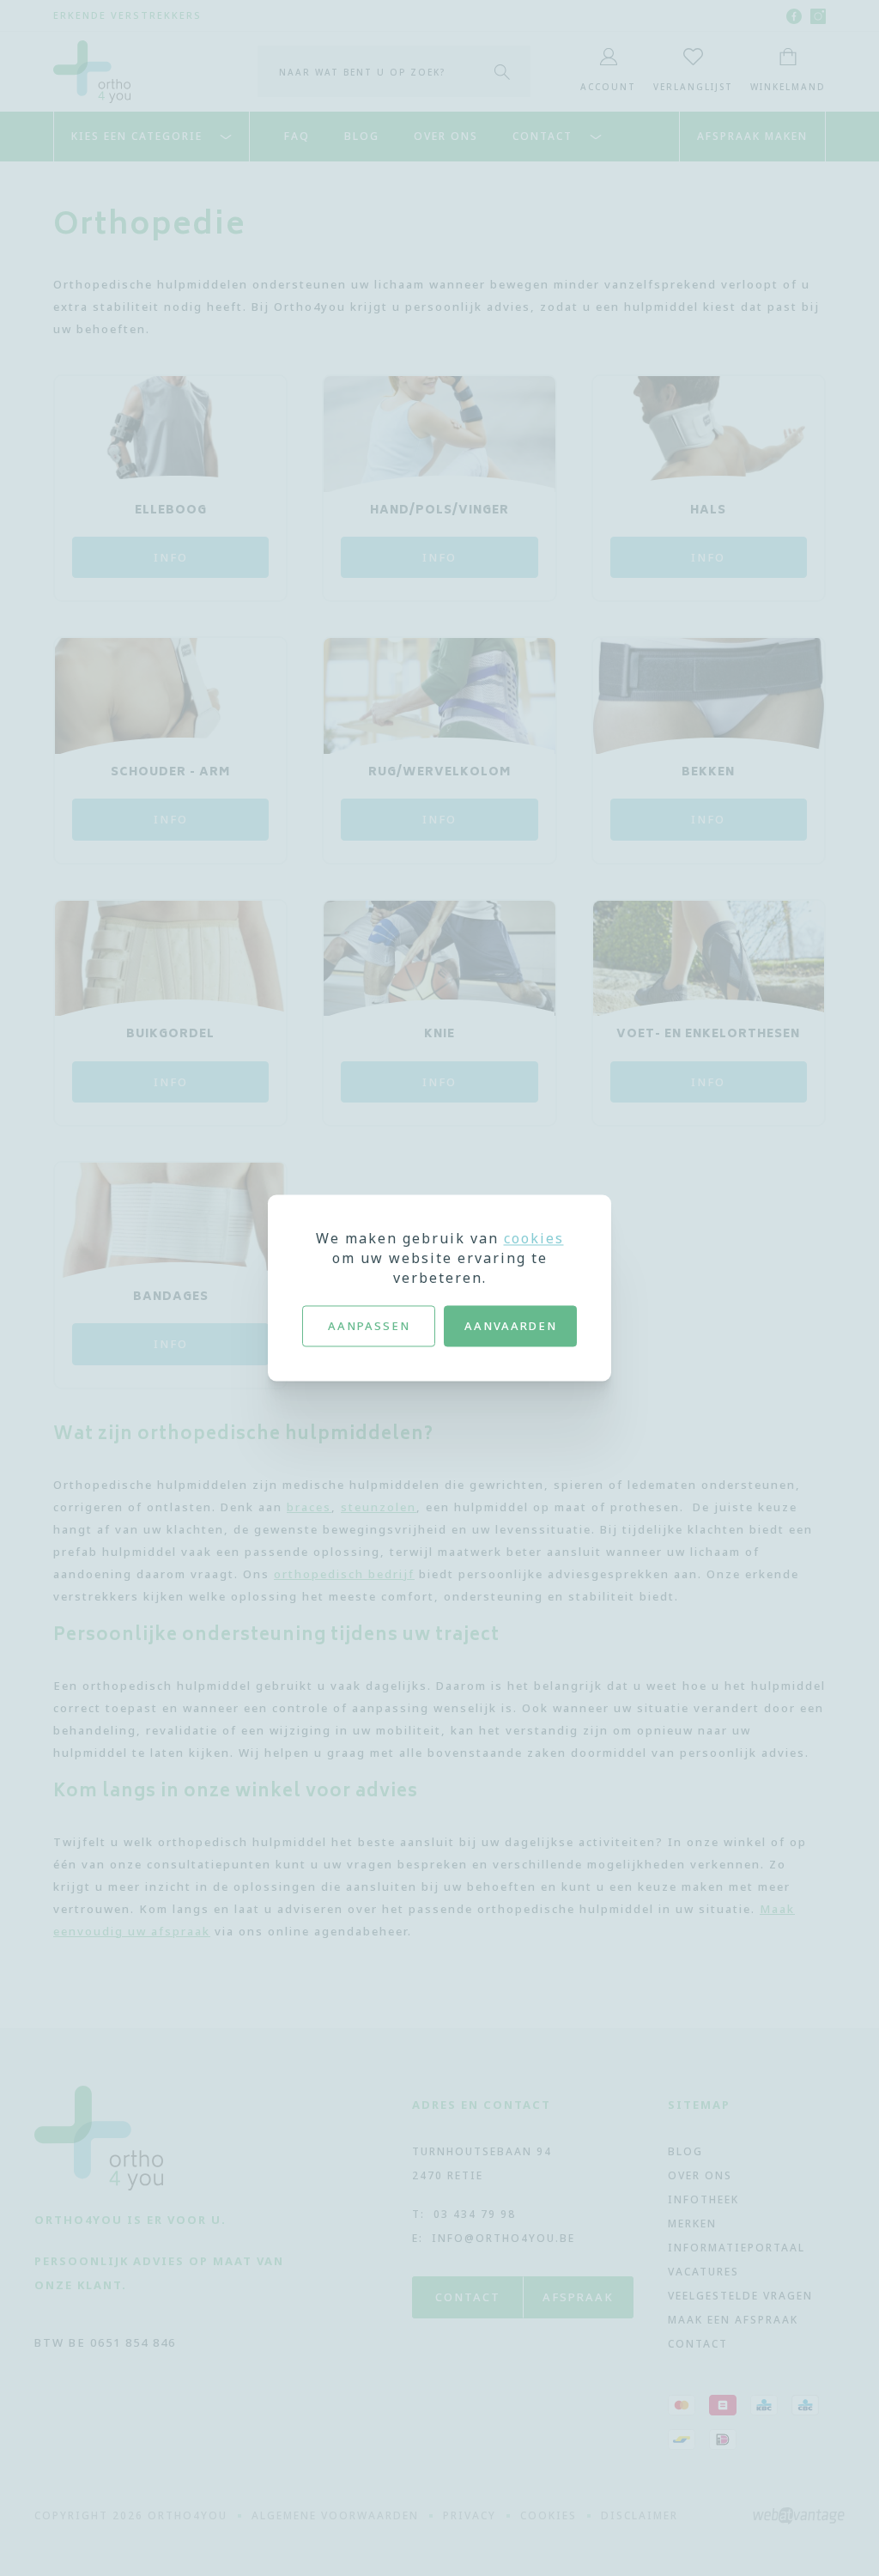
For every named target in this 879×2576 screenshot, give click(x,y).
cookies (534, 1238)
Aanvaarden (511, 1326)
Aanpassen (369, 1326)
